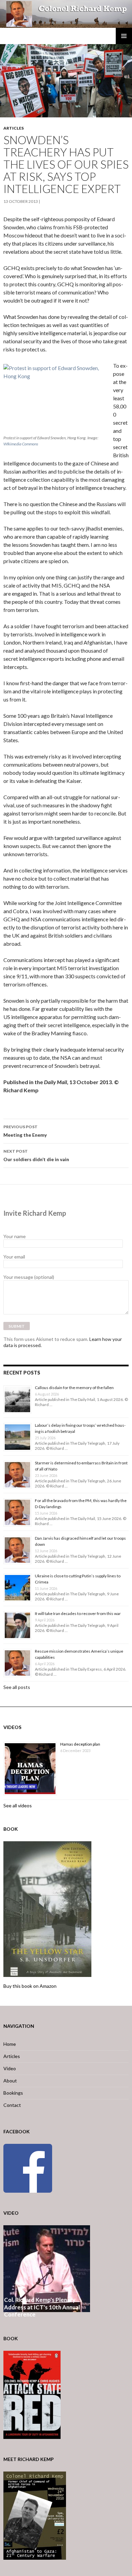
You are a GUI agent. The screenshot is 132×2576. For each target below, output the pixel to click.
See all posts (17, 1687)
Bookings (13, 2093)
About (10, 2081)
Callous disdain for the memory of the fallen (74, 1388)
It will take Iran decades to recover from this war (78, 1613)
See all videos (18, 1805)
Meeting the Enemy (25, 1131)
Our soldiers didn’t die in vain (36, 1155)
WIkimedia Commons (21, 444)
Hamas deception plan (80, 1744)
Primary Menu (124, 36)
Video (10, 2068)
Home (10, 2044)
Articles (14, 128)
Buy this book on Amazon (30, 1986)
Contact (12, 2105)
